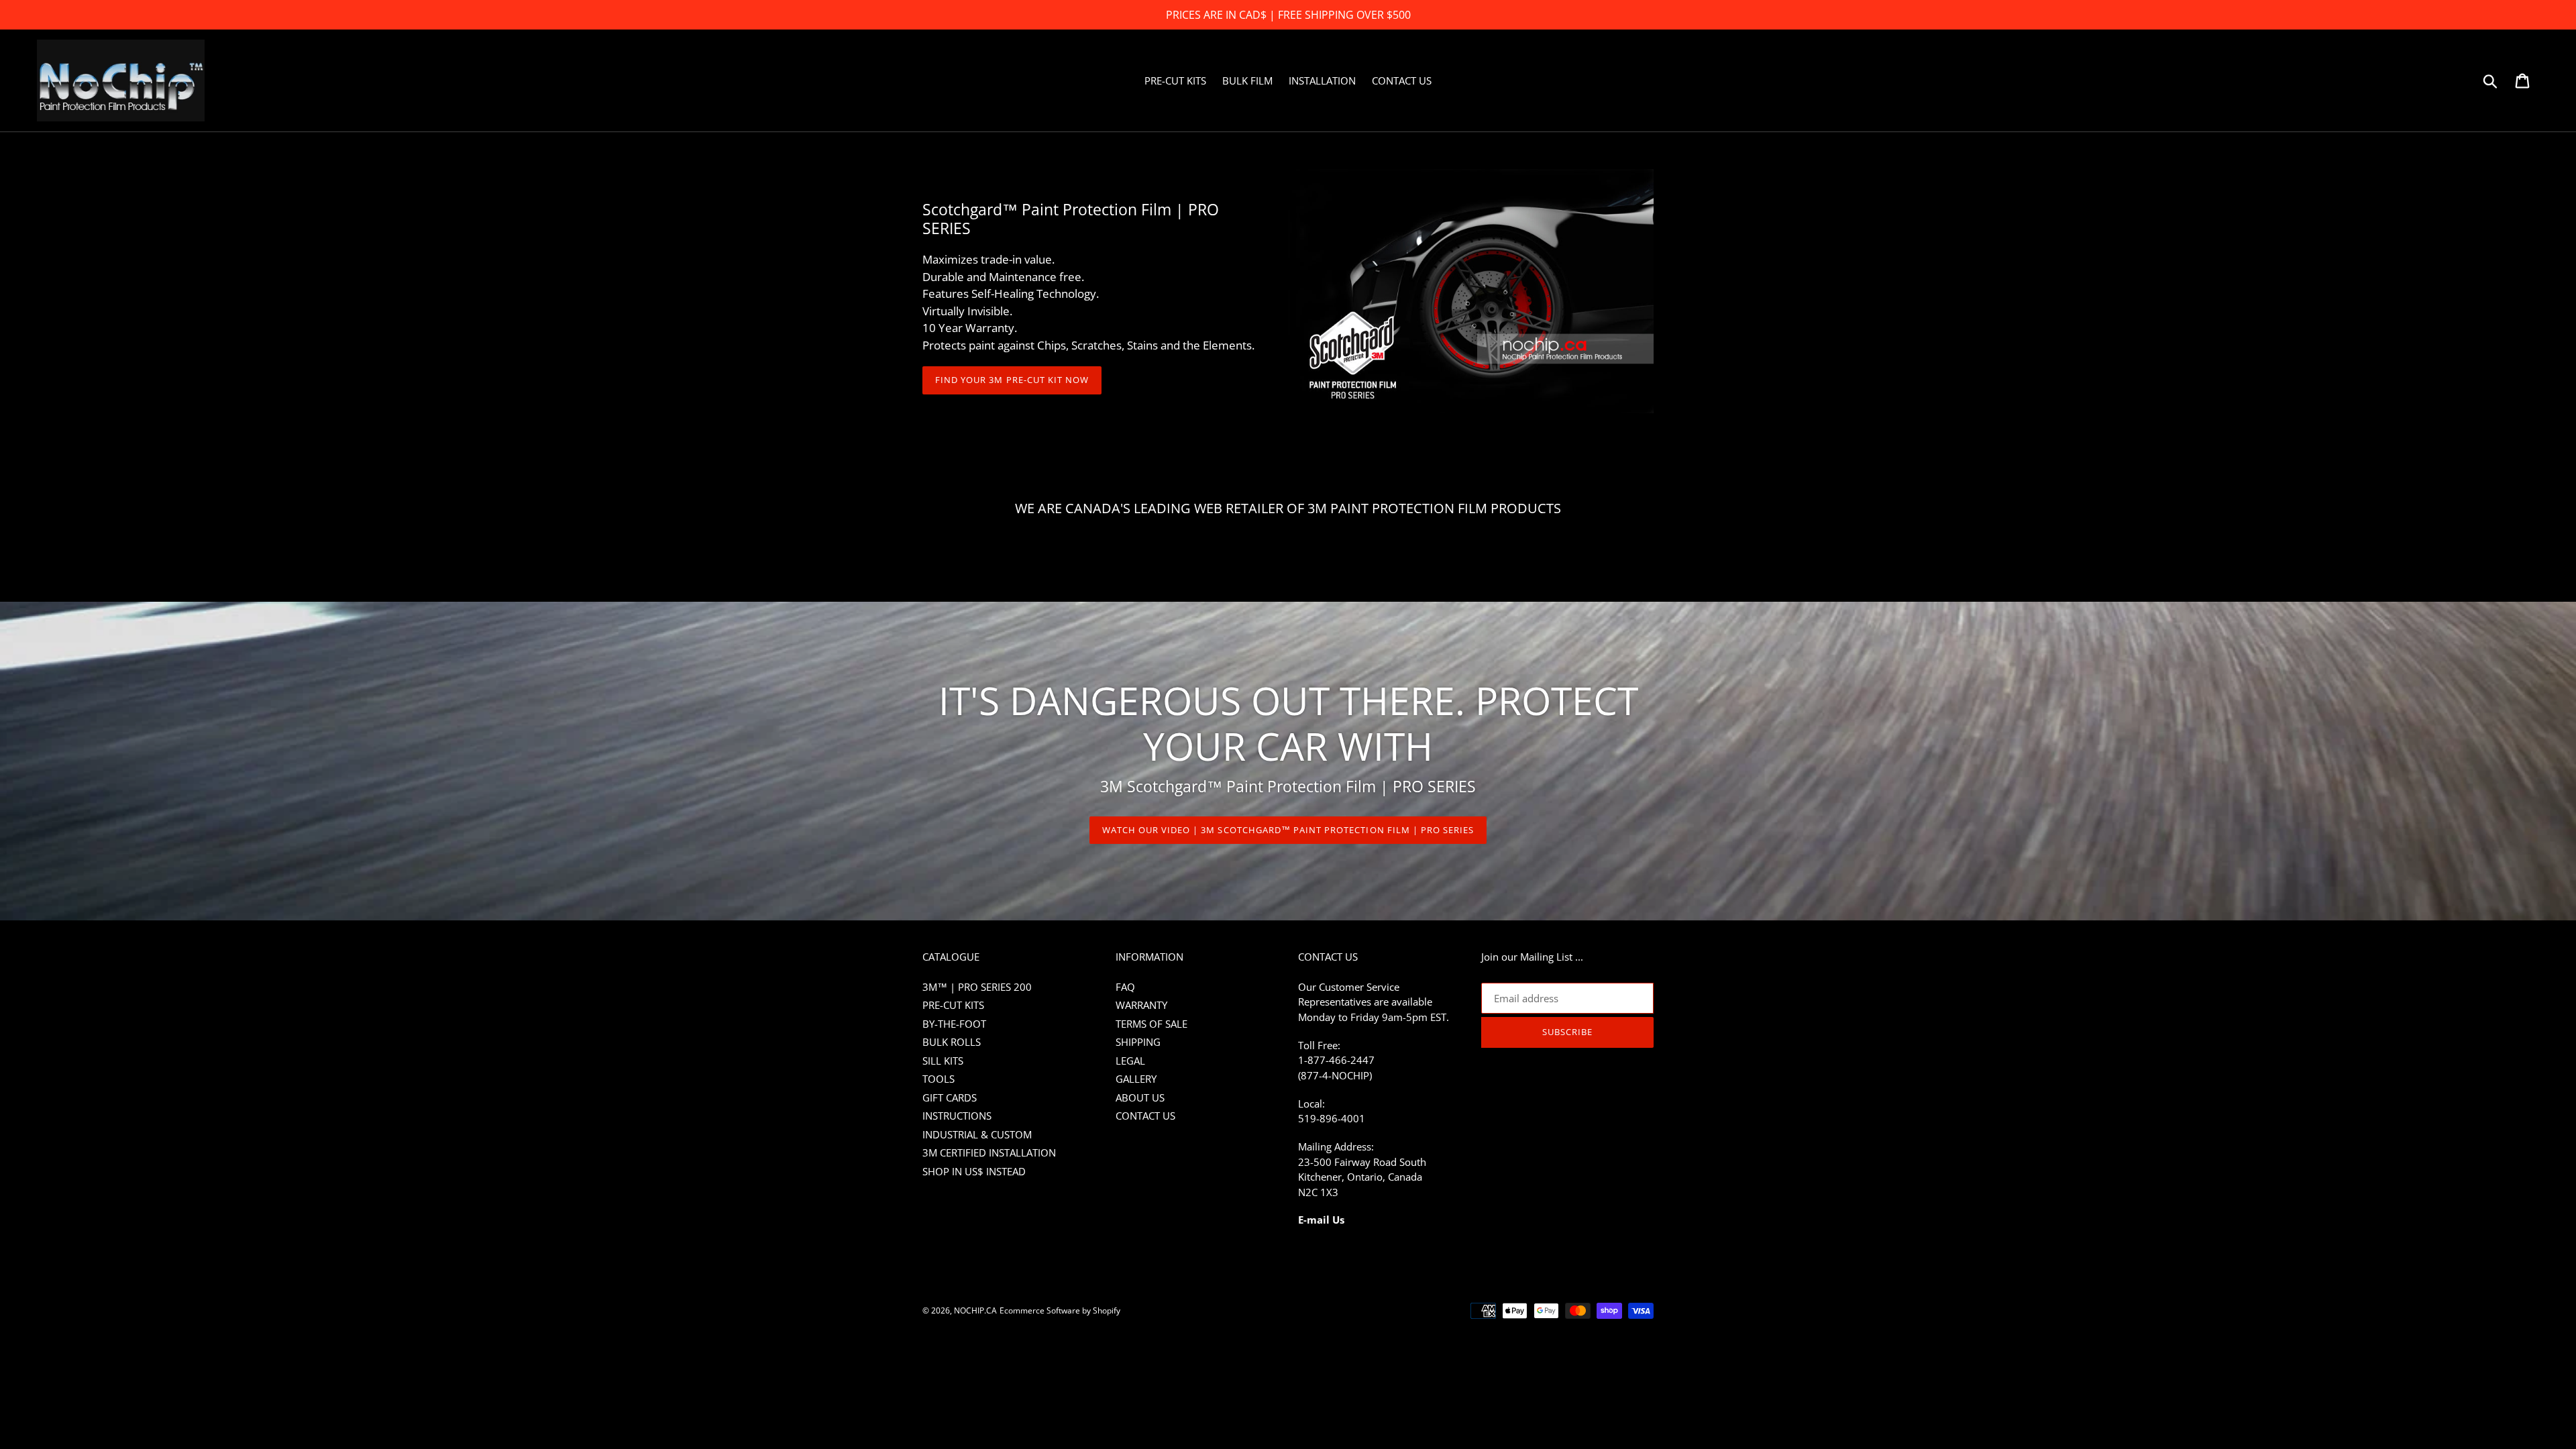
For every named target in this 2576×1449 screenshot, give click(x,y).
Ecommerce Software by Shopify (1060, 1310)
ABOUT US (1140, 1097)
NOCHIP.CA (975, 1310)
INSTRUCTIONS (957, 1116)
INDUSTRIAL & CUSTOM (977, 1134)
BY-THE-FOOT (954, 1024)
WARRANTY (1141, 1005)
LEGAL (1130, 1061)
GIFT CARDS (950, 1097)
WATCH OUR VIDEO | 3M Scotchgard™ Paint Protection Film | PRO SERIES (1288, 830)
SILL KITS (943, 1061)
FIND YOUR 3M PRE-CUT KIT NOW (1012, 380)
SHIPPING (1138, 1042)
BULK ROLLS (952, 1042)
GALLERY (1136, 1079)
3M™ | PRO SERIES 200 (977, 987)
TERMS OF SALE (1151, 1024)
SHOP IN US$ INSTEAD (974, 1171)
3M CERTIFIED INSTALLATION (989, 1152)
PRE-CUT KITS (953, 1005)
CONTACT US (1145, 1116)
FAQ (1125, 987)
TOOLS (938, 1079)
